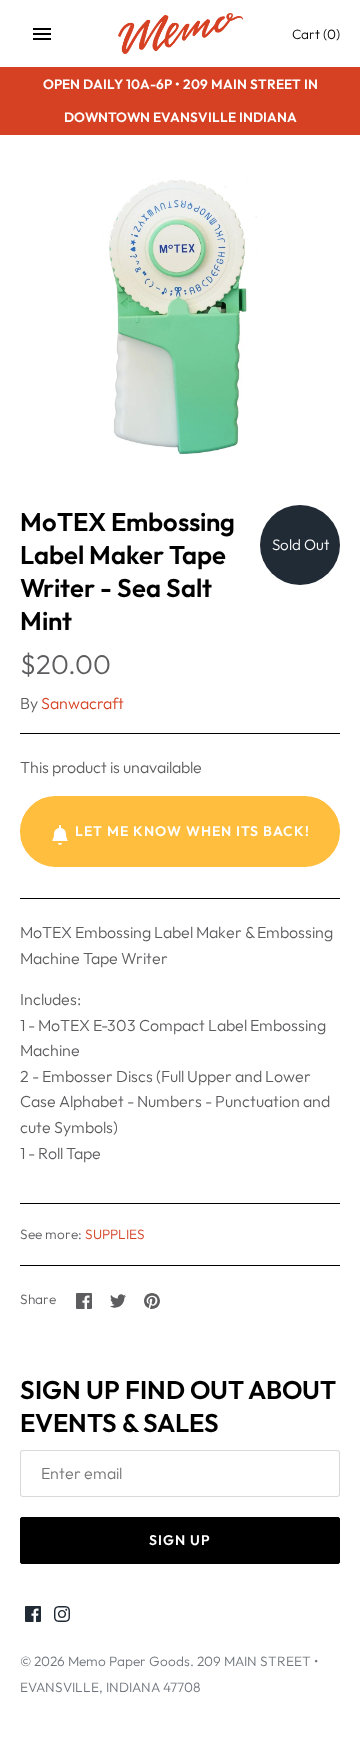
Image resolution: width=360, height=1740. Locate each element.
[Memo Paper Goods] (180, 33)
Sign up (180, 1540)
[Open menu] (42, 34)
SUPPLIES (115, 1234)
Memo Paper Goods (129, 1661)
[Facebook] (33, 1617)
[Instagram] (62, 1617)
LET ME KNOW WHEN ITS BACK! (192, 831)
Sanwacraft (82, 703)
